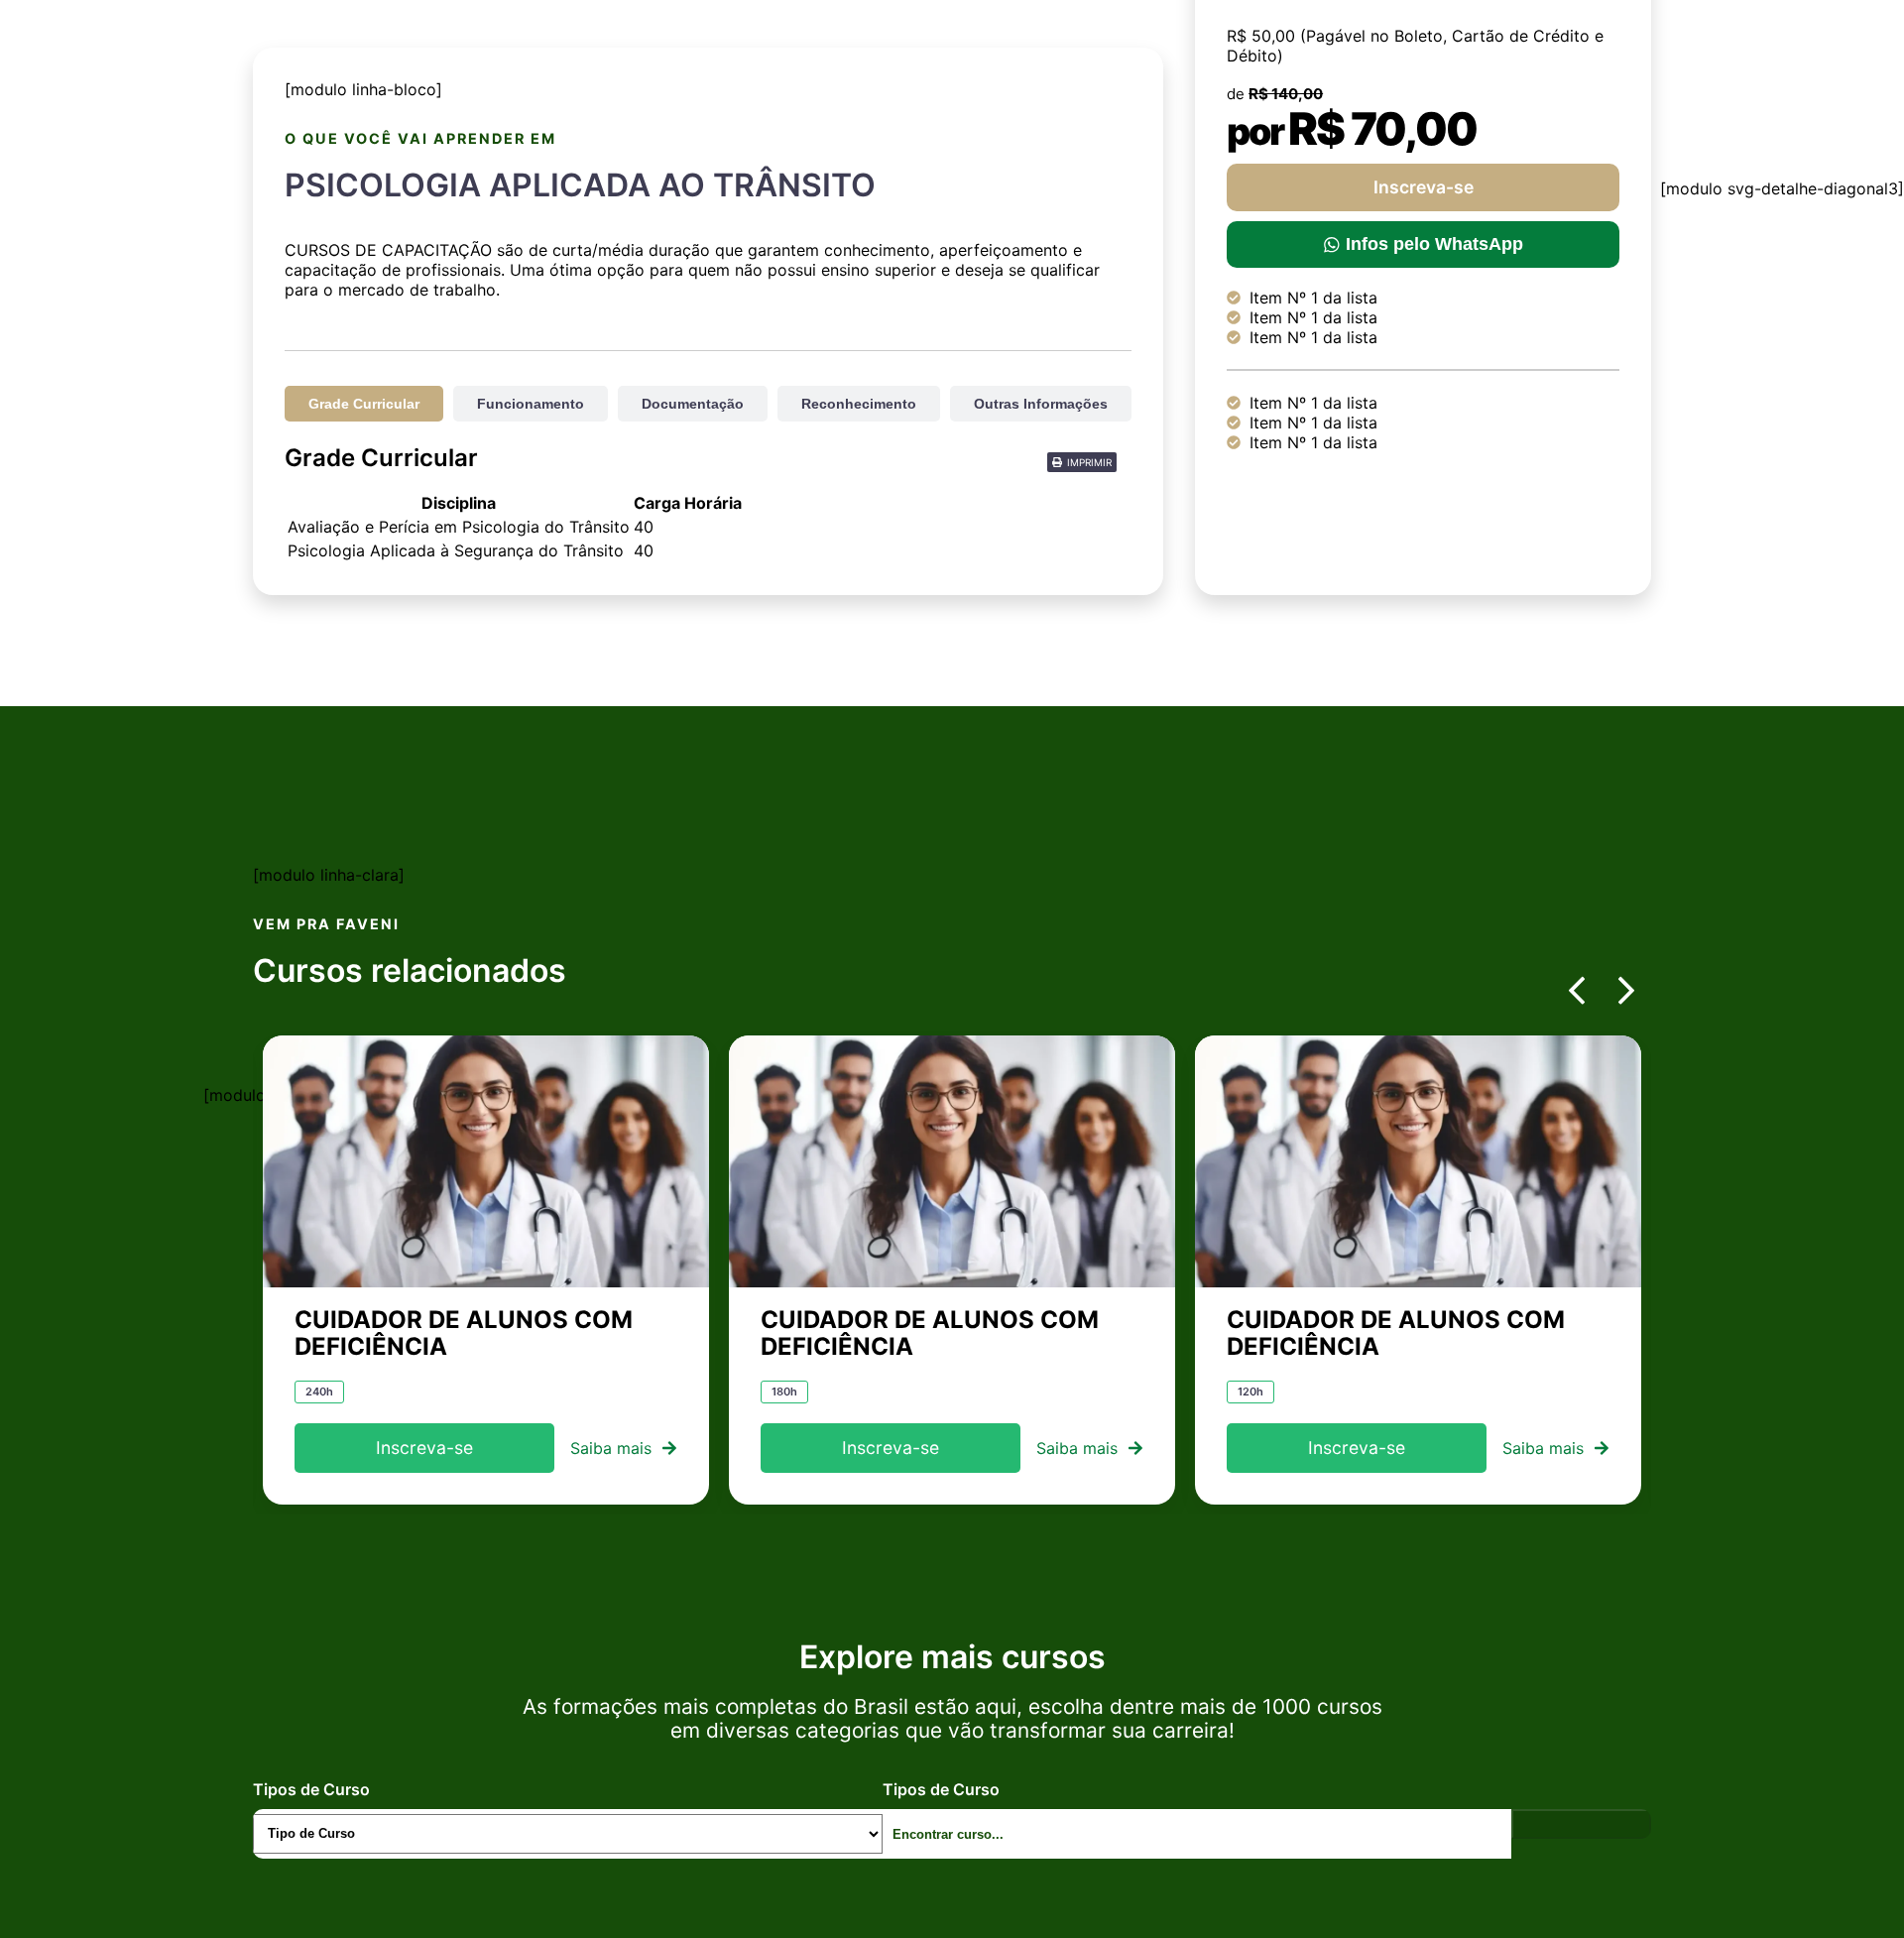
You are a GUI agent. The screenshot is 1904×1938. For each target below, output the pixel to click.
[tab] (364, 404)
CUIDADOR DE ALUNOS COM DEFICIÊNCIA (464, 1332)
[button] (1082, 462)
